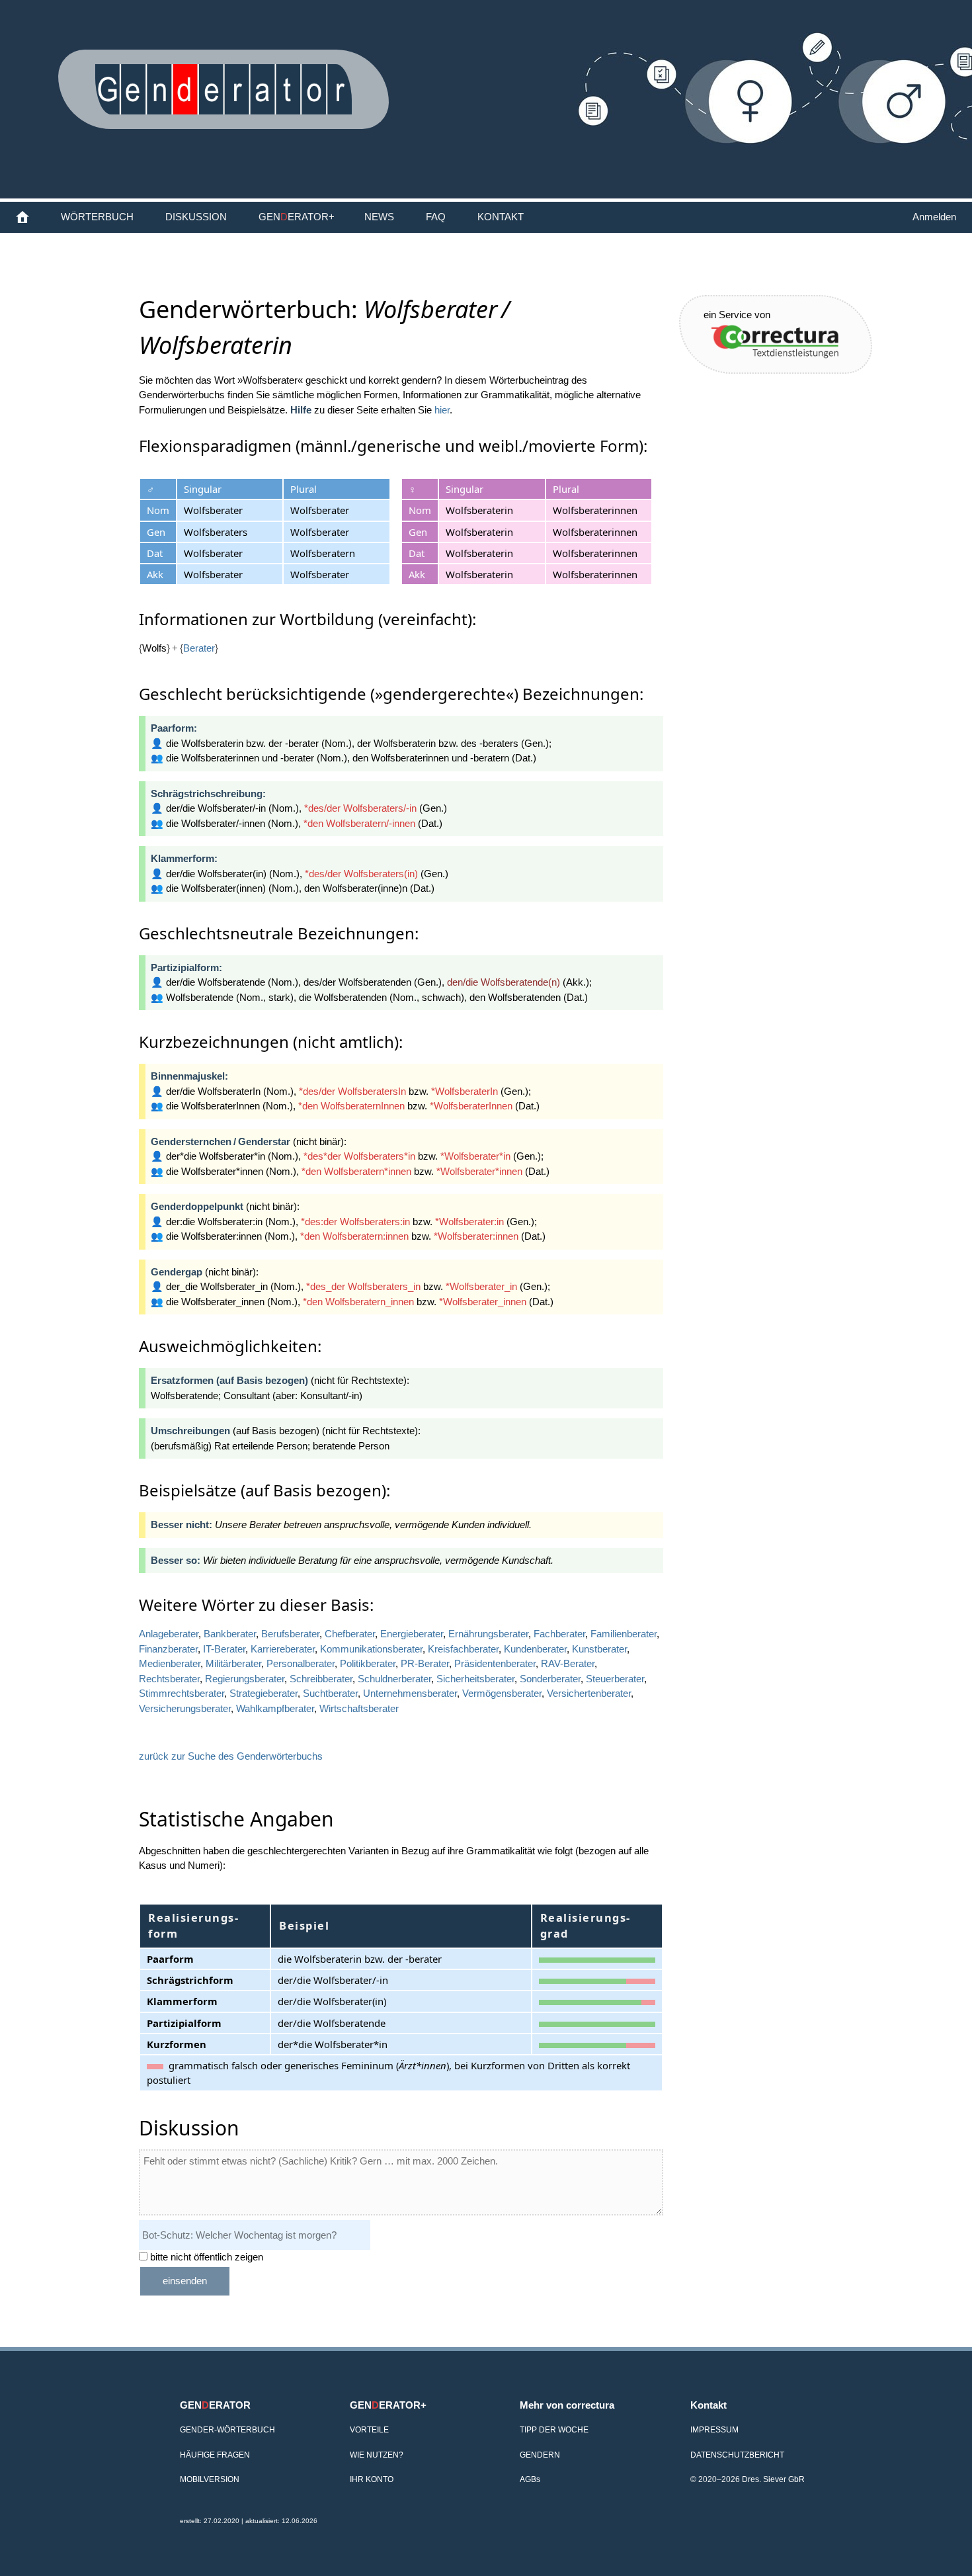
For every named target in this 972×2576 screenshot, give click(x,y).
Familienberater (624, 1634)
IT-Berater (224, 1649)
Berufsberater (290, 1634)
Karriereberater (283, 1649)
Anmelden (934, 217)
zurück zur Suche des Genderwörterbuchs (231, 1756)
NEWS (379, 217)
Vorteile (369, 2429)
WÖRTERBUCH (97, 217)
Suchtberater (330, 1693)
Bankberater (230, 1634)
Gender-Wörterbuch (227, 2429)
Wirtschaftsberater (359, 1708)
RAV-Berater (568, 1663)
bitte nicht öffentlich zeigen (205, 2257)
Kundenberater (535, 1649)
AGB (530, 2479)
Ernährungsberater (488, 1634)
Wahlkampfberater (275, 1708)
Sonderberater (550, 1679)
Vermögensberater (502, 1693)
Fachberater (559, 1634)
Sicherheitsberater (475, 1679)
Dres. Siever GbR (773, 2479)
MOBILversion (210, 2479)
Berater (199, 648)
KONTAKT (501, 217)
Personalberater (301, 1663)
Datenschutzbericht (737, 2455)
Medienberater (170, 1663)
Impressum (714, 2429)
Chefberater (350, 1634)
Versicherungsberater (185, 1708)
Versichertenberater (589, 1693)
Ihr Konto (372, 2479)
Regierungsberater (245, 1679)
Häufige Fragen (215, 2455)
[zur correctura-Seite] (772, 340)
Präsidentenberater (495, 1663)
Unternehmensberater (410, 1693)
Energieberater (412, 1634)
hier (442, 410)
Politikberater (368, 1663)
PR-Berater (425, 1663)
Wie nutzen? (377, 2455)
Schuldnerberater (394, 1679)
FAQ (436, 217)
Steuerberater (615, 1679)
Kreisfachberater (463, 1649)
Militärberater (233, 1663)
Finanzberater (168, 1649)
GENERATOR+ (297, 217)
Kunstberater (599, 1649)
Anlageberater (169, 1634)
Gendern (540, 2455)
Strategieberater (263, 1693)
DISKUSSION (196, 217)
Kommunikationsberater (371, 1649)
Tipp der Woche (554, 2429)
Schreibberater (321, 1679)
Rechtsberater (169, 1679)
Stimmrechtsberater (182, 1693)
